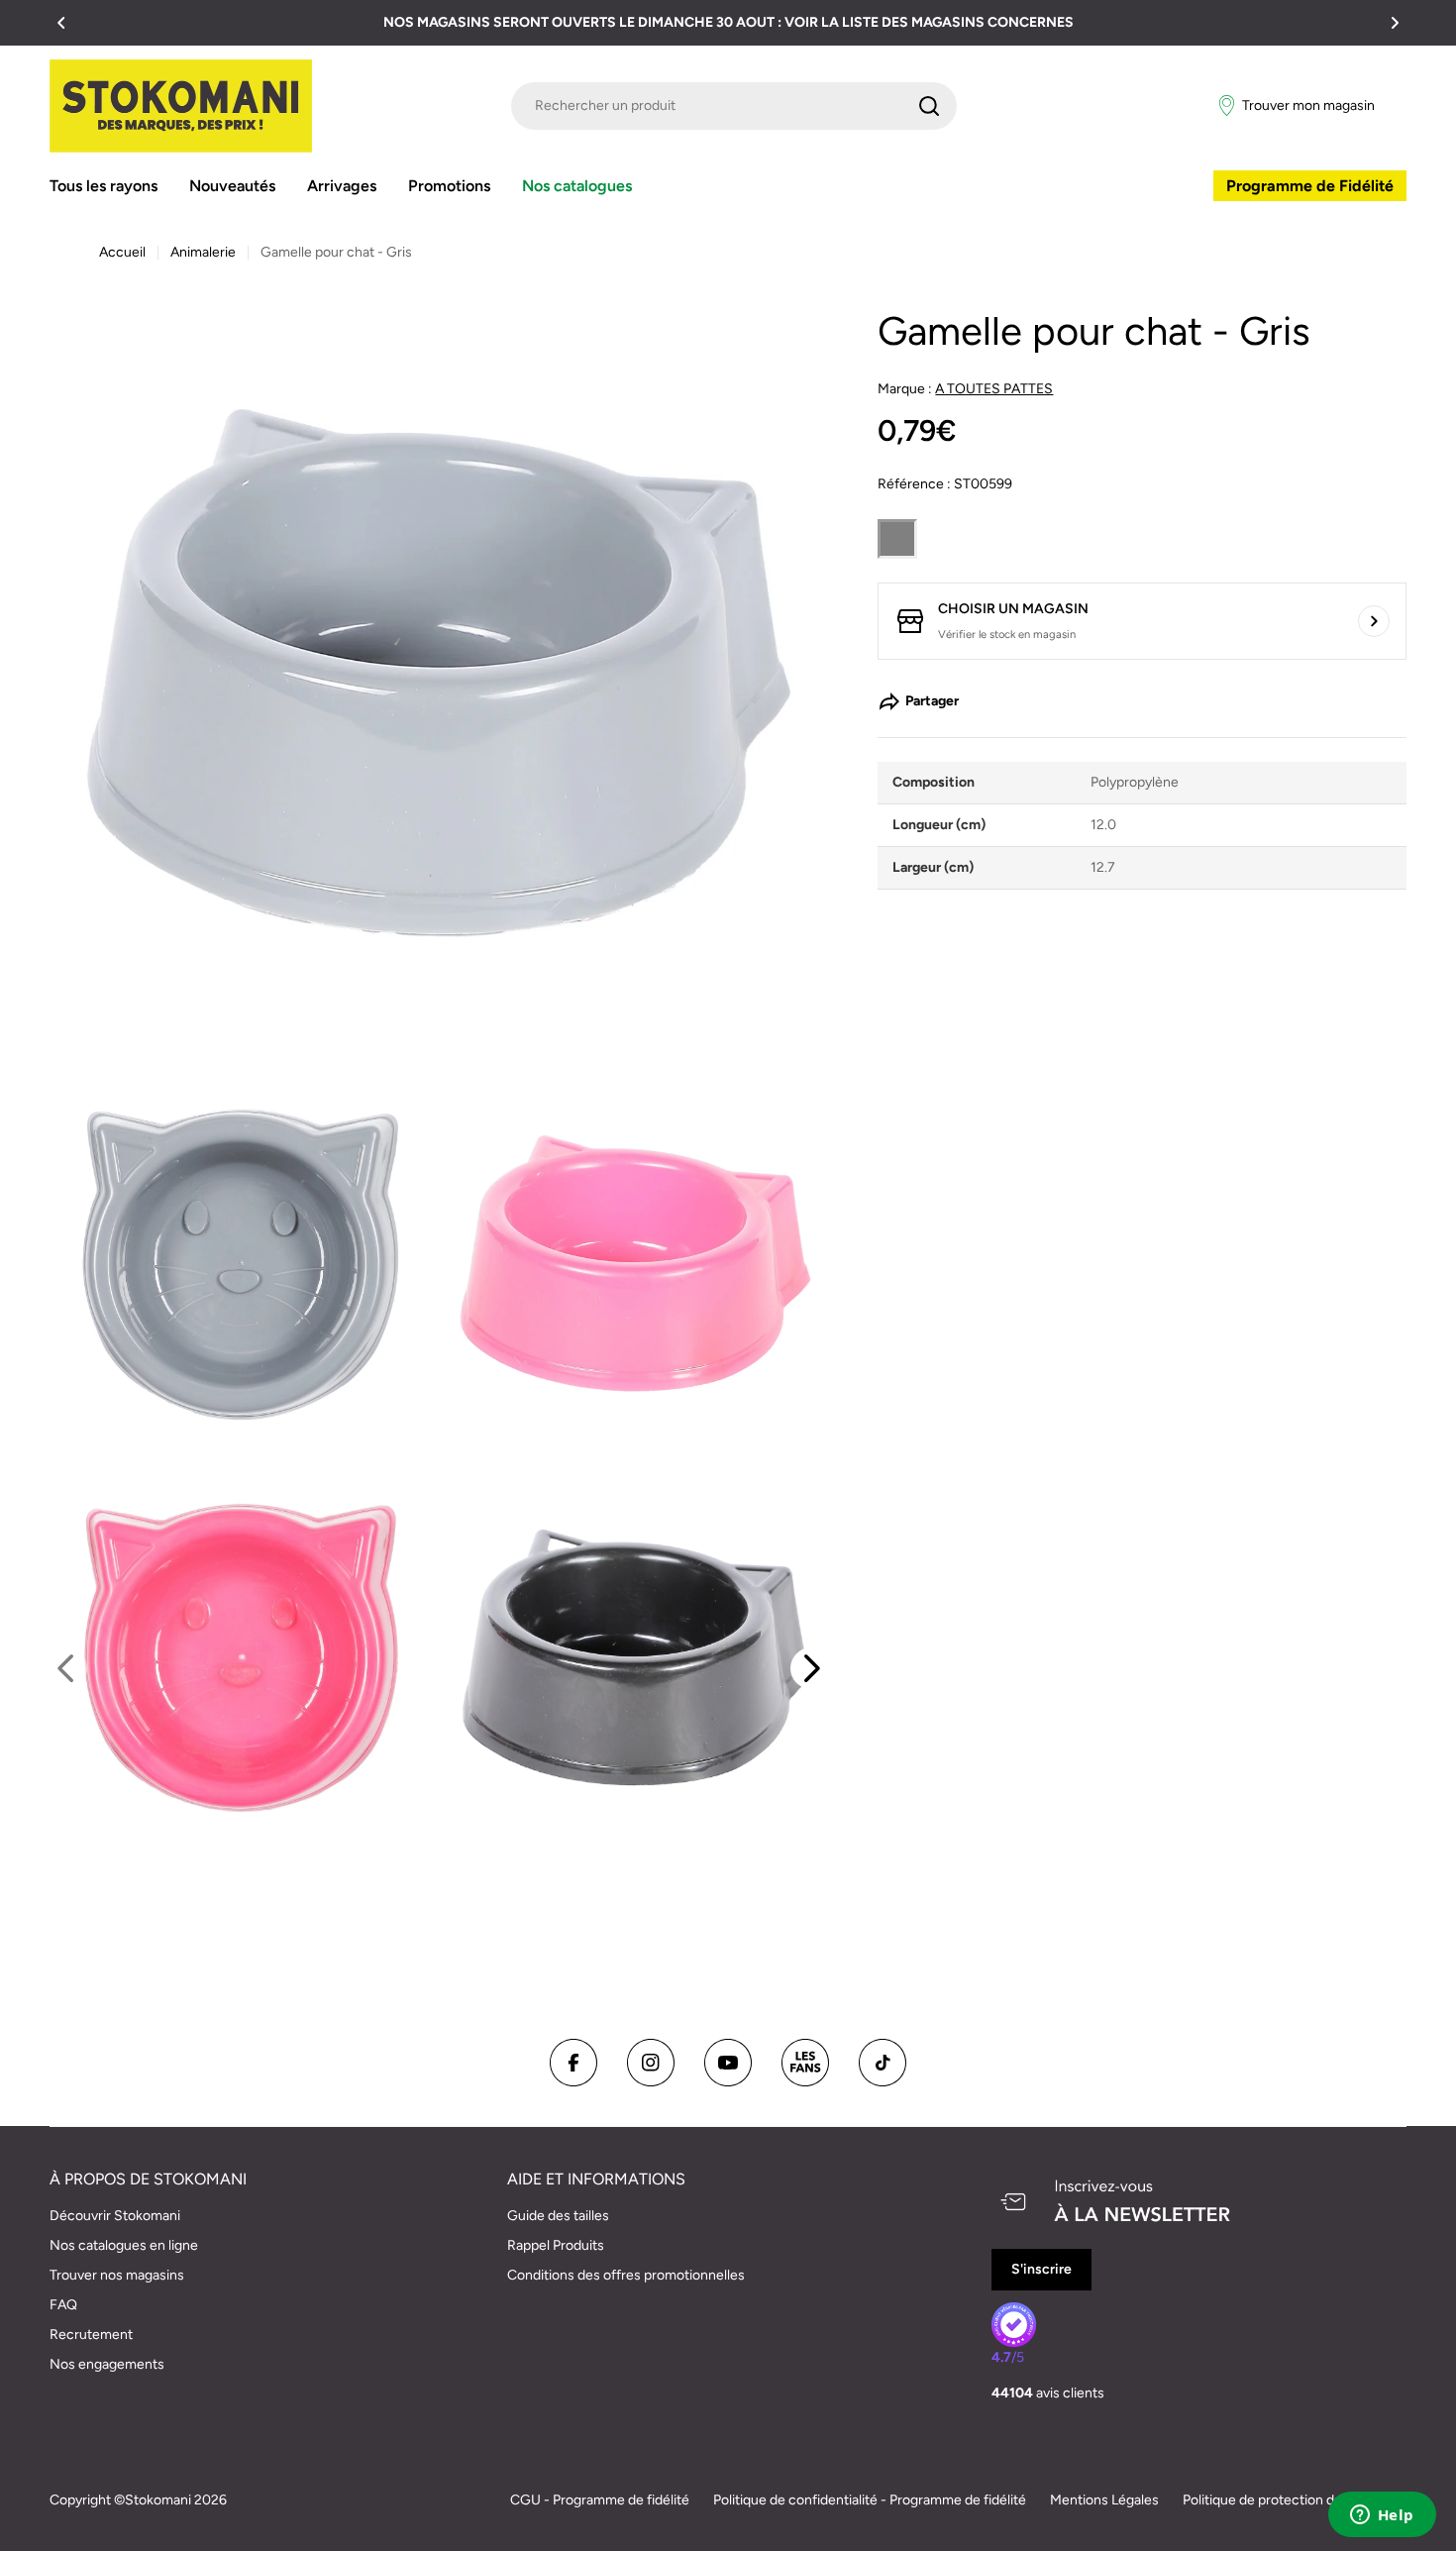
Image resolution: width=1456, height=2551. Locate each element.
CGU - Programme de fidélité (600, 2500)
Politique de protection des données (1295, 2500)
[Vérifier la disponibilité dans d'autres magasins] (1374, 621)
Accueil (122, 252)
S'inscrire (1041, 2269)
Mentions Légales (1104, 2500)
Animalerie (203, 252)
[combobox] (734, 106)
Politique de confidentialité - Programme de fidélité (870, 2500)
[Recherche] (929, 106)
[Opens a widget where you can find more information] (1382, 2516)
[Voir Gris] (897, 539)
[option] (243, 1657)
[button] (61, 23)
